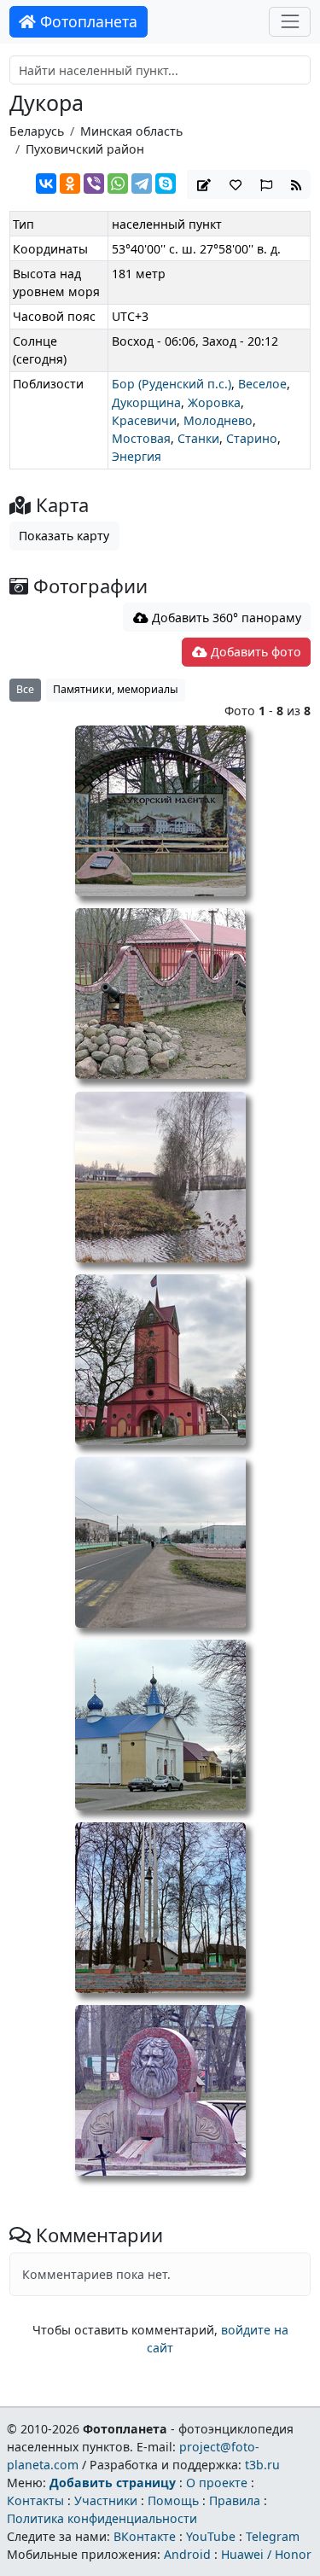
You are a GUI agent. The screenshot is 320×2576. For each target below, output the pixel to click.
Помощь (173, 2500)
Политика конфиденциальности (102, 2518)
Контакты (35, 2500)
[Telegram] (142, 184)
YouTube (211, 2536)
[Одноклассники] (70, 184)
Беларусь (37, 131)
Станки (198, 438)
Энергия (137, 456)
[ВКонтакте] (46, 184)
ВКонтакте (145, 2536)
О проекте (217, 2483)
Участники (106, 2500)
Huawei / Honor (266, 2554)
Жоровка (214, 402)
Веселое (262, 384)
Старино (252, 438)
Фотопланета (87, 21)
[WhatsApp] (118, 184)
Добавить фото (254, 652)
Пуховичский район (85, 149)
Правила (235, 2500)
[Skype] (166, 184)
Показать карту (64, 536)
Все (25, 689)
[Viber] (94, 184)
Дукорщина (146, 402)
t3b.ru (262, 2465)
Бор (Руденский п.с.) (172, 384)
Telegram (273, 2536)
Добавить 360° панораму (225, 618)
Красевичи (144, 420)
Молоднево (218, 420)
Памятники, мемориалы (116, 689)
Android (187, 2554)
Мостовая (141, 438)
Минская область (131, 131)
